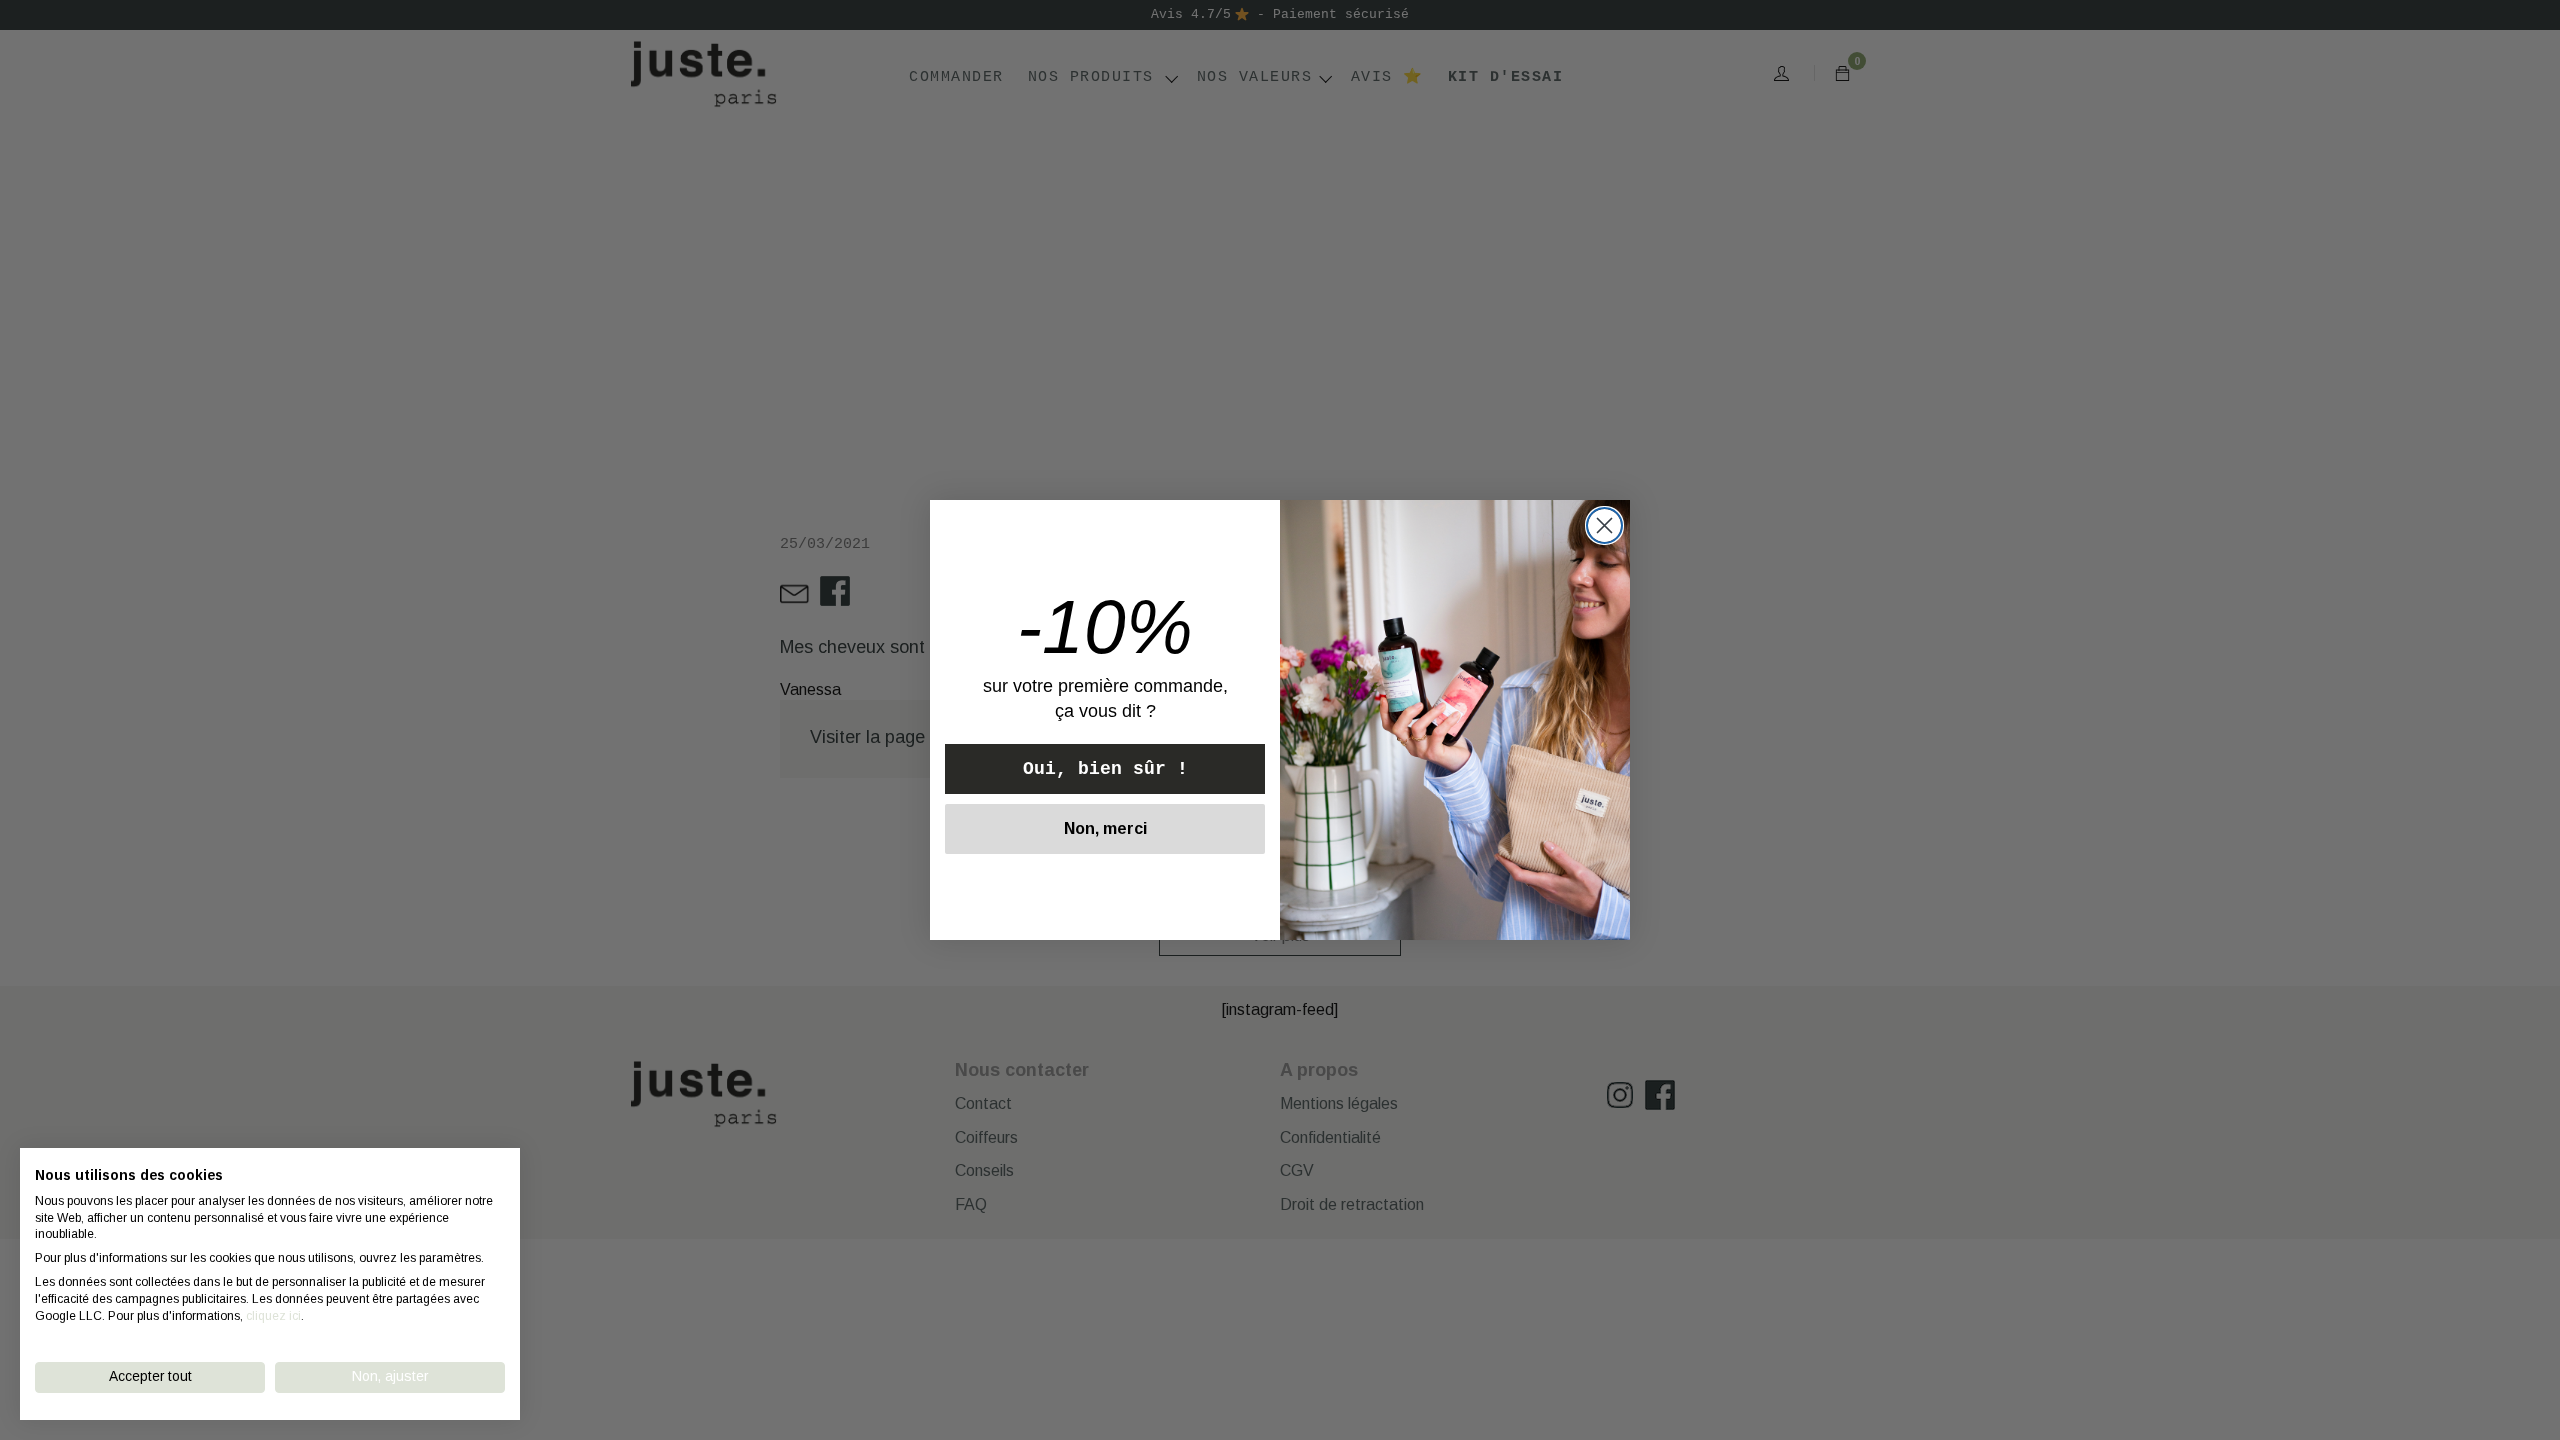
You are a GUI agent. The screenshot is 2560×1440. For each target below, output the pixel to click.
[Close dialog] (1604, 525)
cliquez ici (273, 1316)
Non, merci (1105, 828)
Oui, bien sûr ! (1105, 769)
